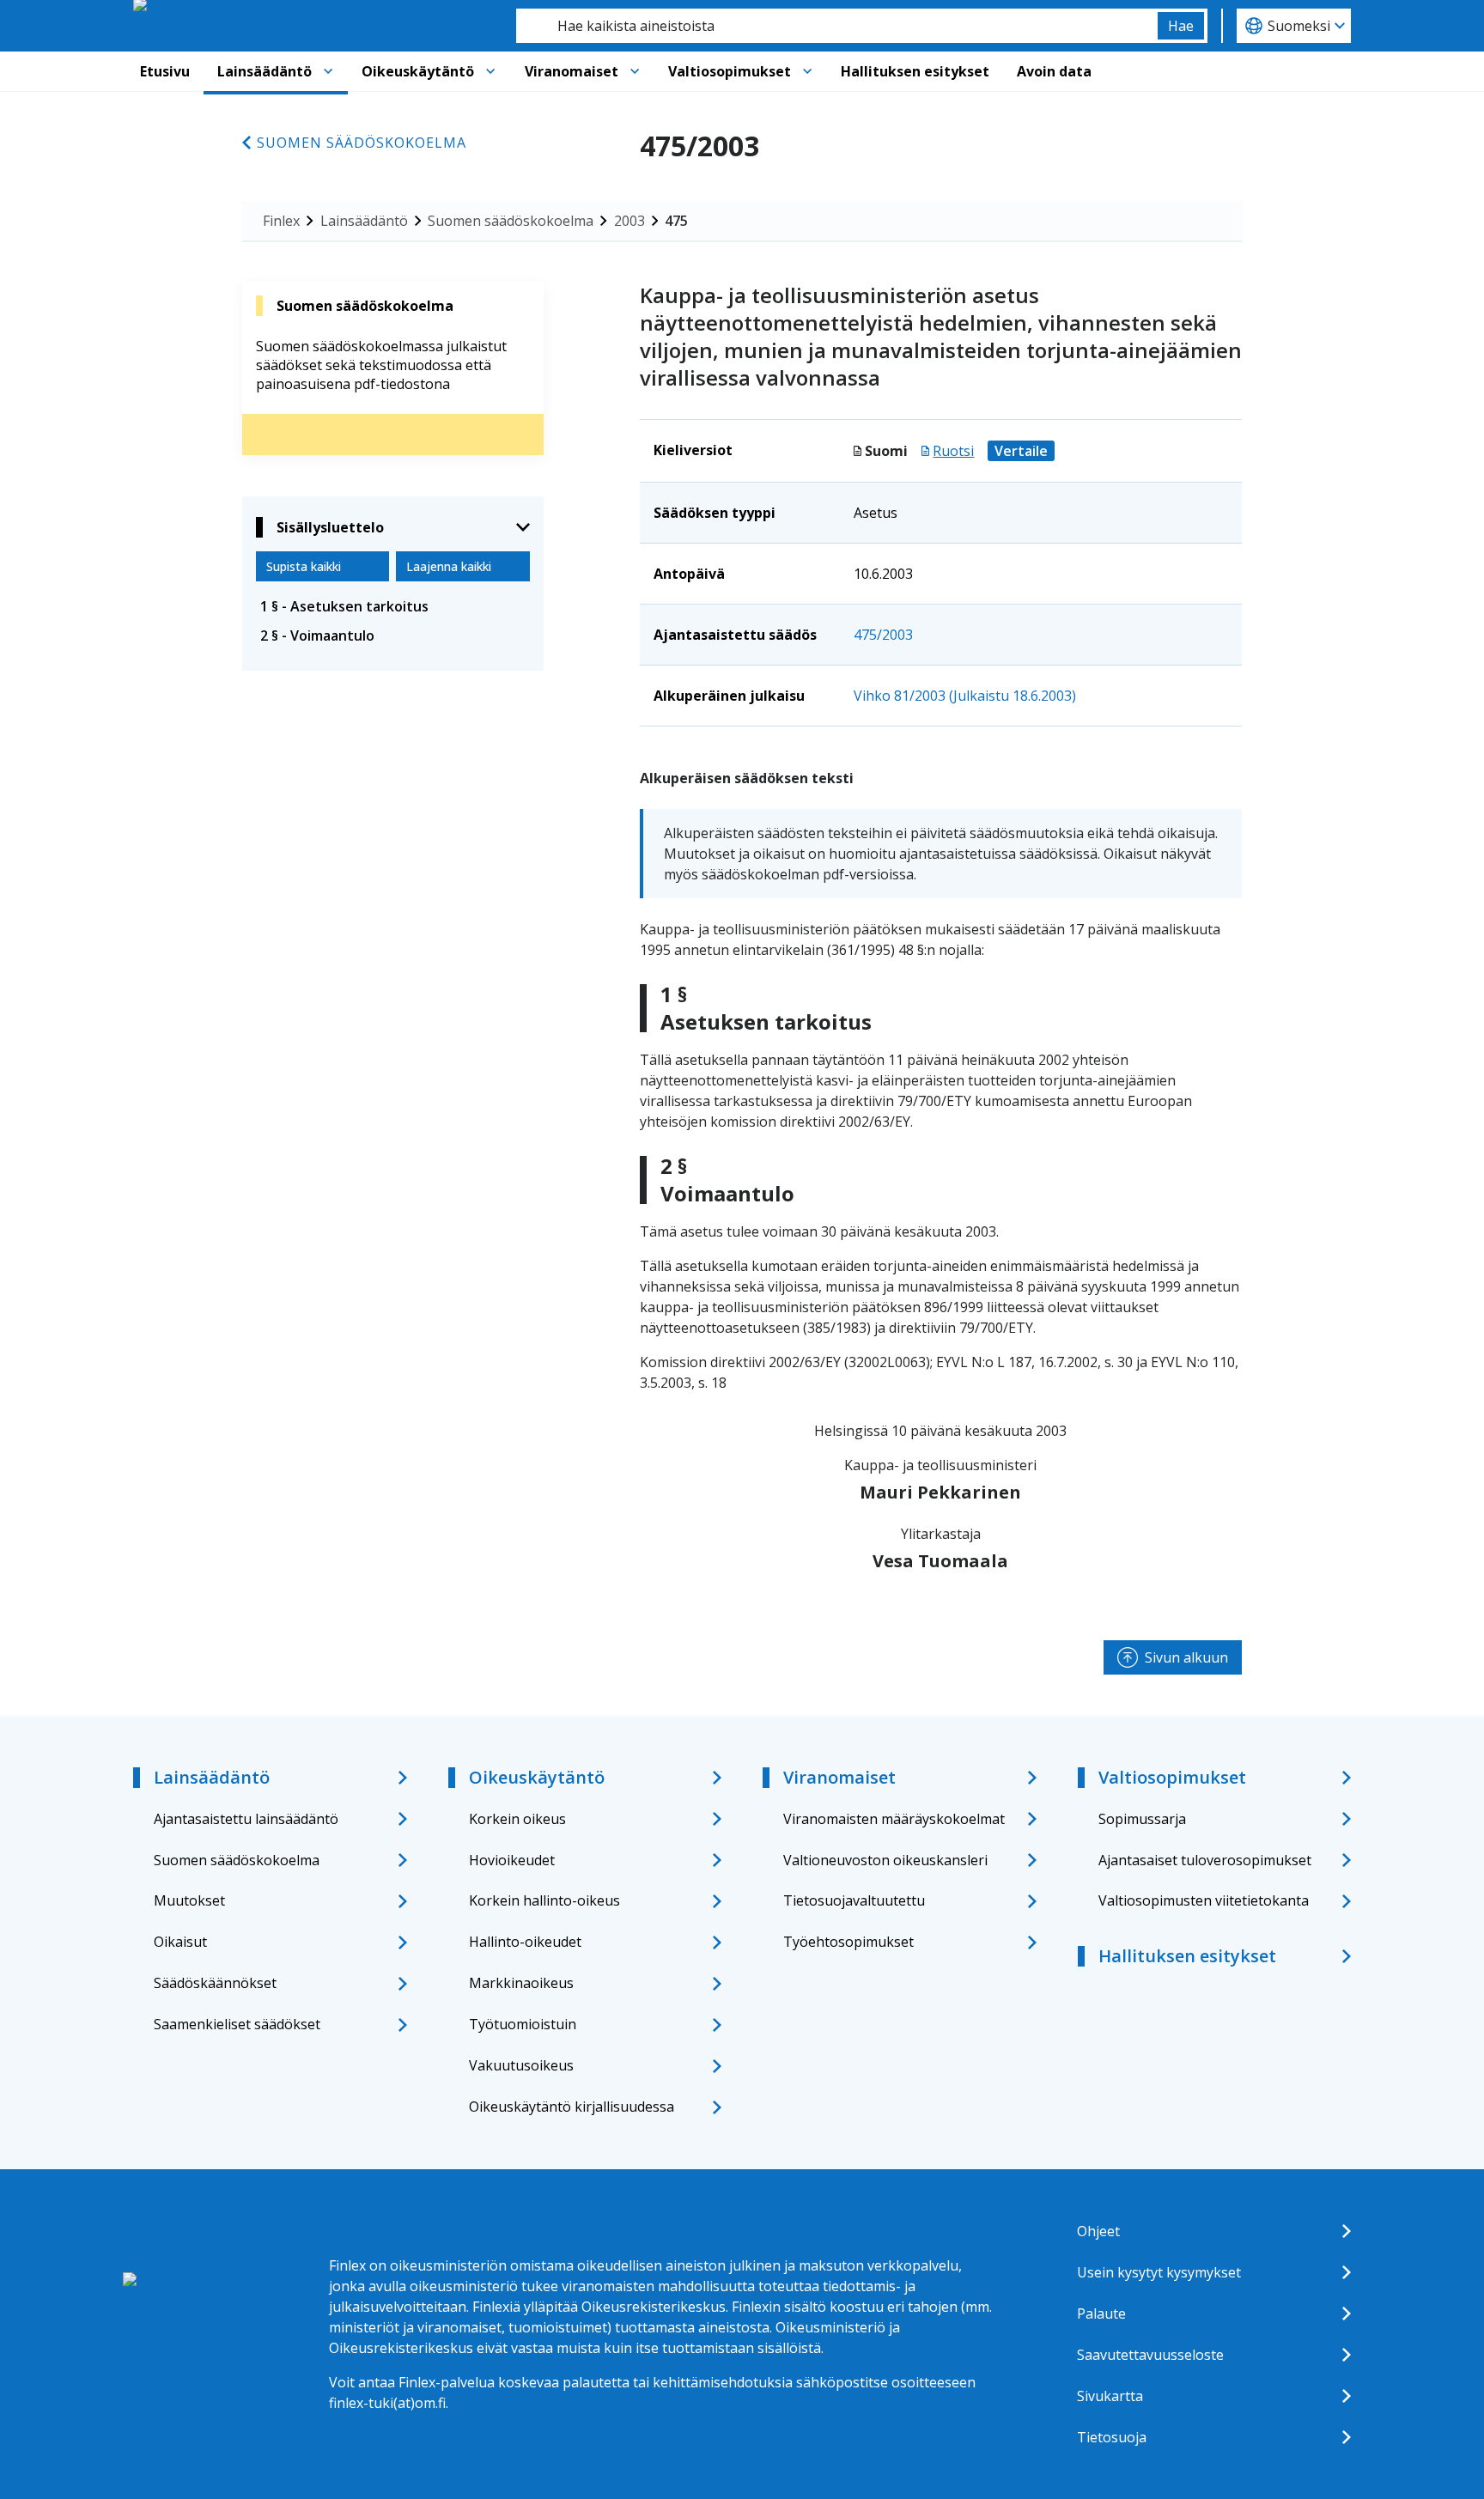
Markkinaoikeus (521, 1983)
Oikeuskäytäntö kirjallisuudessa (572, 2107)
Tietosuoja (1112, 2437)
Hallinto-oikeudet (525, 1942)
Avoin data (1054, 71)
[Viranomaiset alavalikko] (635, 71)
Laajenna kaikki (449, 566)
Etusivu (165, 71)
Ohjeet (1098, 2231)
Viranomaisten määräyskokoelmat (894, 1819)
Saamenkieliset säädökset (237, 2024)
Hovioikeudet (512, 1860)
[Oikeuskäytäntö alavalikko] (490, 71)
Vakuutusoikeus (521, 2065)
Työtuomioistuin (523, 2024)
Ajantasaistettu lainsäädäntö (246, 1819)
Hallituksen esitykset (915, 71)
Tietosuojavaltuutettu (854, 1900)
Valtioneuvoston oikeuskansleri (885, 1860)
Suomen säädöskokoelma (362, 143)
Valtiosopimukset (730, 71)
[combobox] (837, 26)
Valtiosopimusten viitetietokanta (1204, 1900)
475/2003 (883, 635)
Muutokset (189, 1900)
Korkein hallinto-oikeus (544, 1900)
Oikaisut (180, 1942)
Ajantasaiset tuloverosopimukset (1205, 1860)
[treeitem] (393, 606)
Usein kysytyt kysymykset (1159, 2272)
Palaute (1101, 2314)
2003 (629, 221)
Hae (1181, 26)
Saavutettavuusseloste (1150, 2355)
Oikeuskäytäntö (418, 71)
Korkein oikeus (517, 1819)
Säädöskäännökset (215, 1983)
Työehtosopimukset (848, 1942)
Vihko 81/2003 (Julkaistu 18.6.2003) (965, 696)
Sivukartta (1110, 2396)
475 (676, 221)
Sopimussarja (1142, 1819)
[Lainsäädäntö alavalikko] (328, 71)
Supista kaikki (304, 566)
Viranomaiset (572, 71)
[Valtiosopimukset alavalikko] (807, 71)
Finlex (281, 221)
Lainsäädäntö (265, 71)
